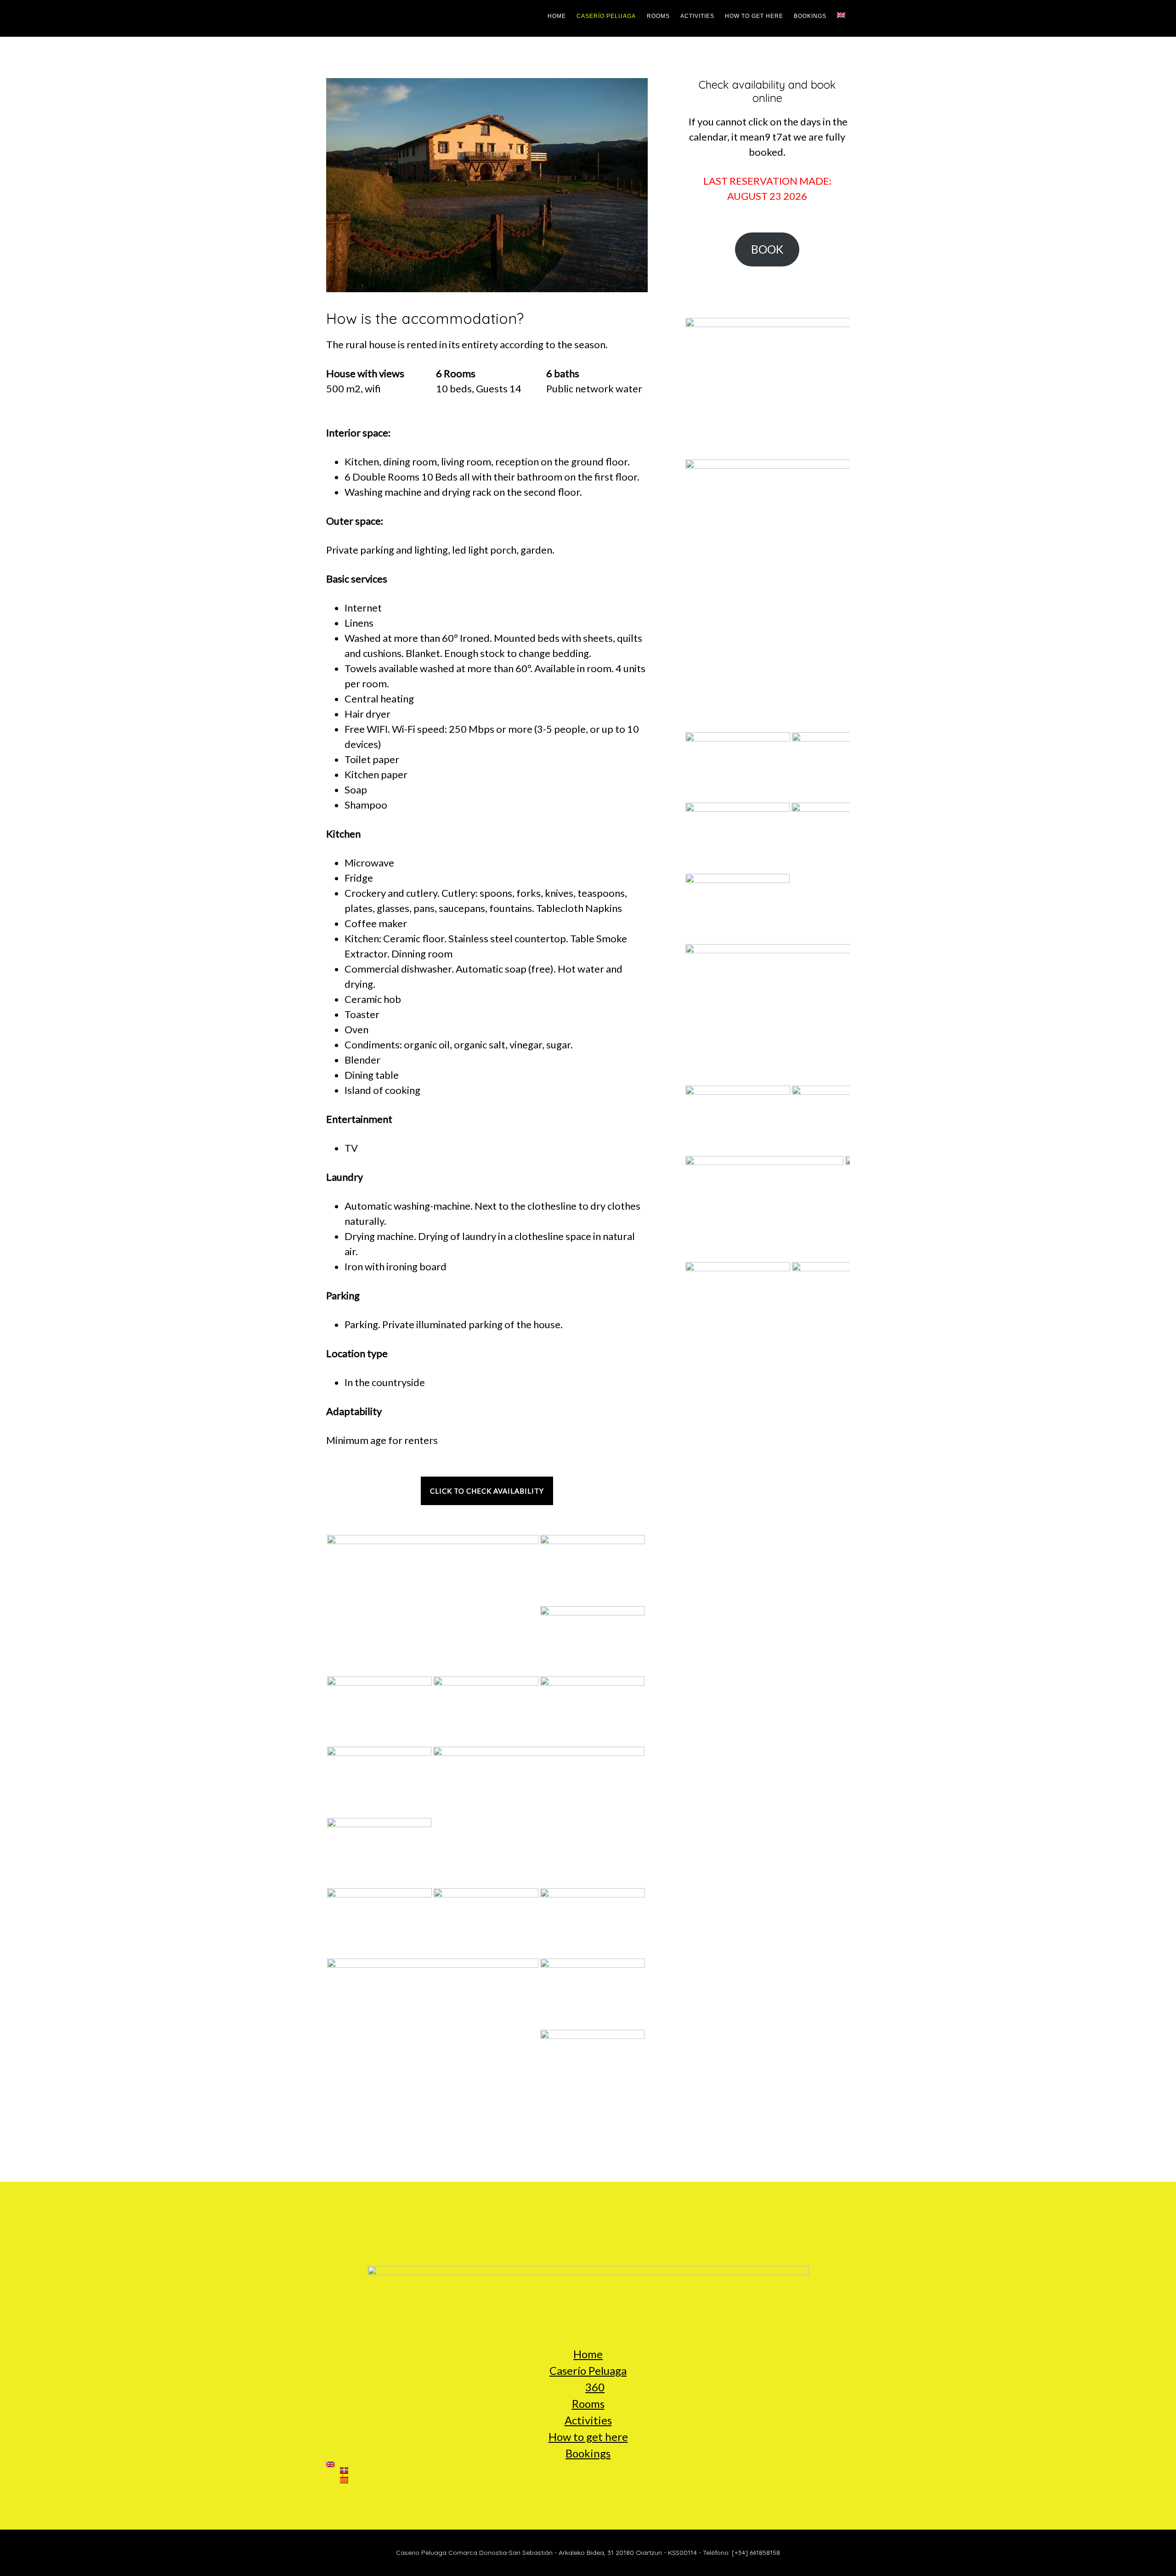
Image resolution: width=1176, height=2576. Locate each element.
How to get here (588, 2437)
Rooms (588, 2403)
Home (588, 2354)
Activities (588, 2420)
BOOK (767, 249)
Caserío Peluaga (588, 2370)
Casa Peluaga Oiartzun (363, 18)
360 (595, 2387)
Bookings (588, 2453)
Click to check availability (487, 1491)
